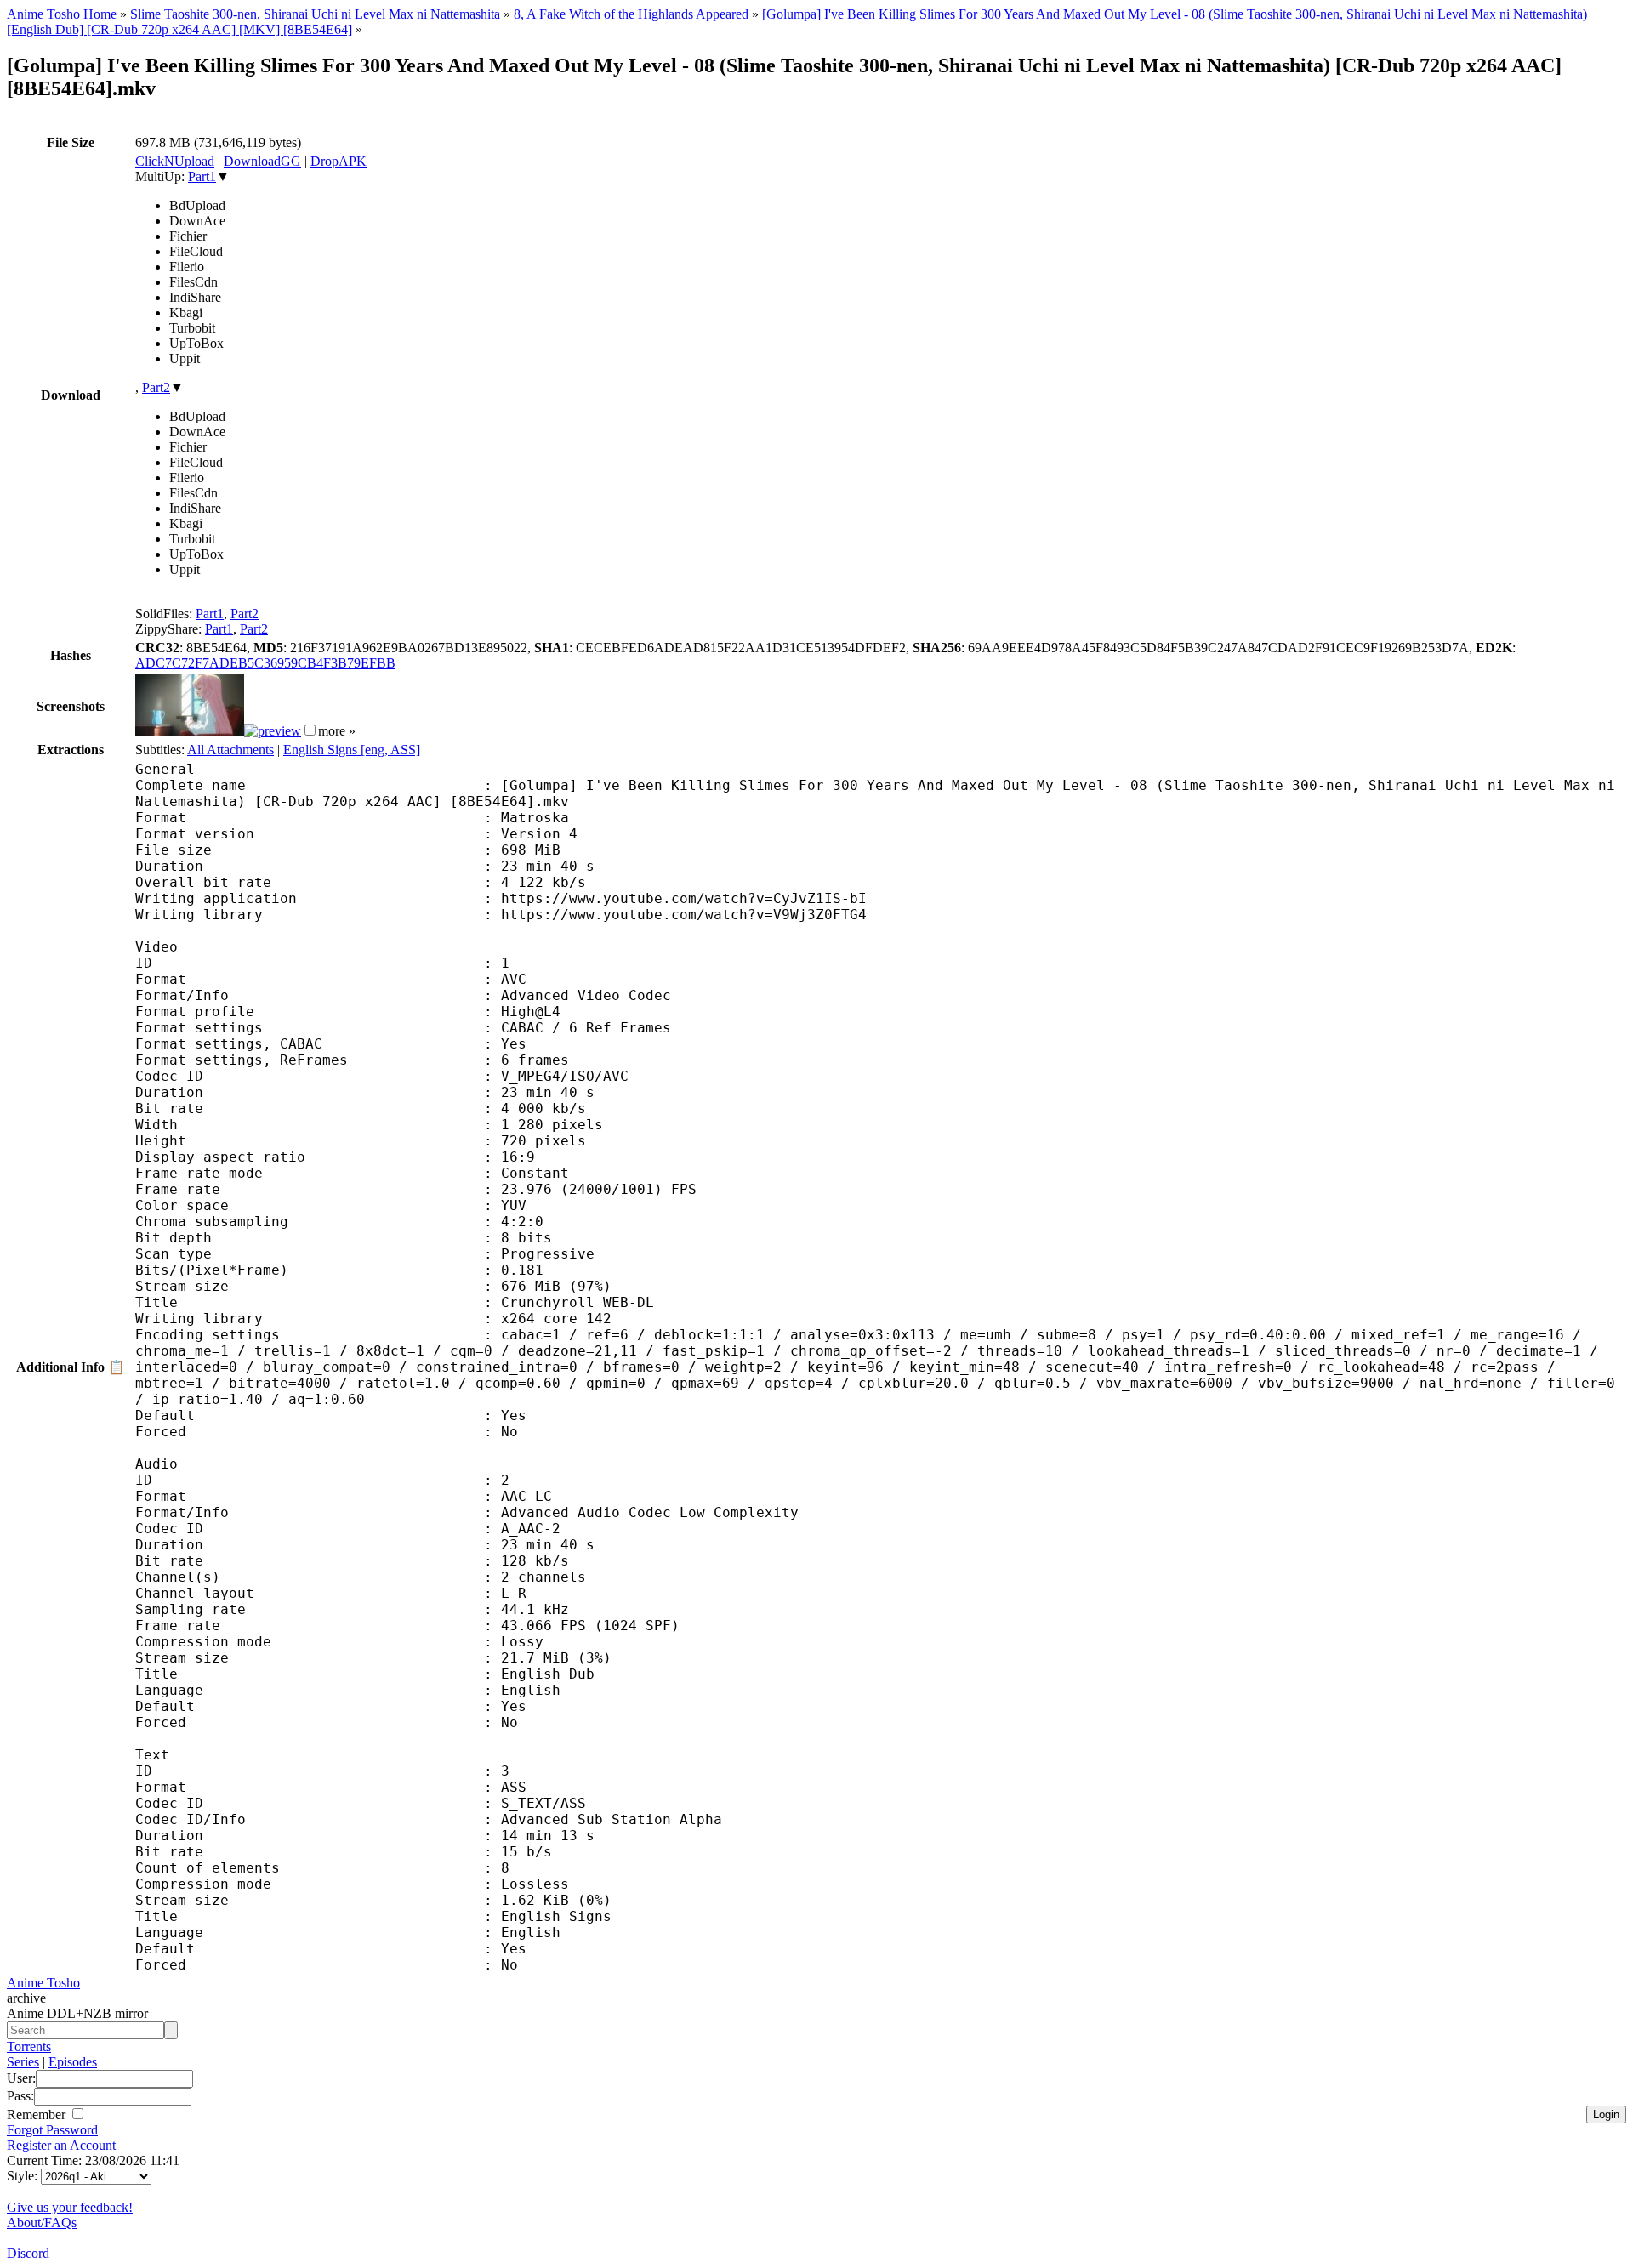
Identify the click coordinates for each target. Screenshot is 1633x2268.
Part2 (156, 387)
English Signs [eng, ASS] (352, 750)
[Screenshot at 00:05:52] (273, 731)
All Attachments (230, 750)
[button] (310, 730)
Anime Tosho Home (62, 14)
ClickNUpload (175, 161)
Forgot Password (52, 2130)
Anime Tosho (43, 1983)
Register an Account (61, 2145)
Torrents (29, 2046)
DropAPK (339, 161)
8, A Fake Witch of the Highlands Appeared (631, 14)
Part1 (202, 176)
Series (23, 2062)
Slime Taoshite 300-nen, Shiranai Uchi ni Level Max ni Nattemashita (315, 14)
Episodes (73, 2062)
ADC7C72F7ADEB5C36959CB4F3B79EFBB (265, 663)
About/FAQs (42, 2223)
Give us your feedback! (70, 2207)
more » (337, 731)
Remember (38, 2115)
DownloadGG (262, 161)
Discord (28, 2253)
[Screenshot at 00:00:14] (190, 731)
